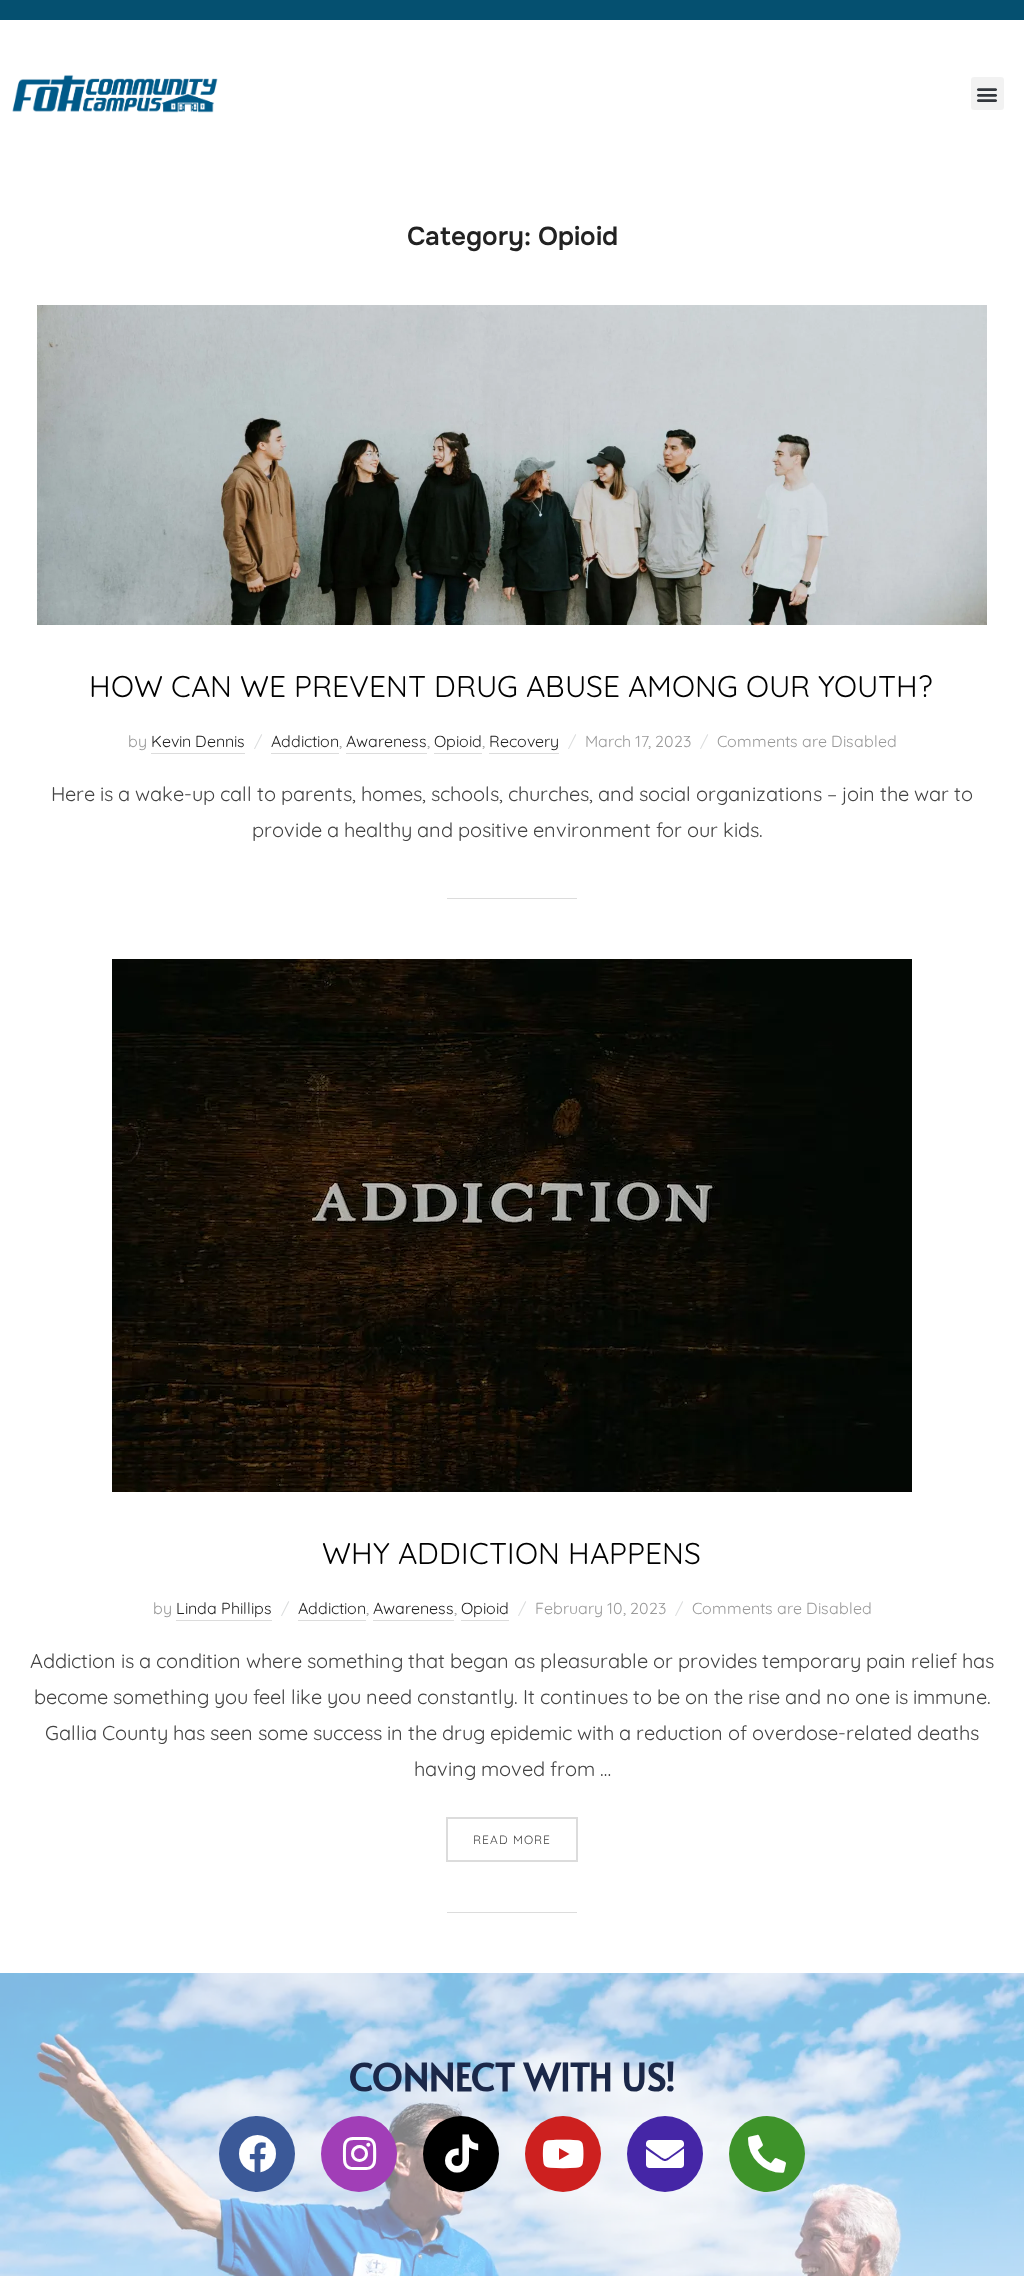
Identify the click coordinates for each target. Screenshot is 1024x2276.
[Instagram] (359, 2154)
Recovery (524, 741)
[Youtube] (563, 2154)
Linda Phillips (224, 1608)
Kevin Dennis (198, 741)
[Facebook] (257, 2154)
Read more (525, 1832)
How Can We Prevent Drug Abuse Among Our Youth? (511, 686)
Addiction (305, 741)
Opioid (458, 741)
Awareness (386, 741)
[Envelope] (665, 2154)
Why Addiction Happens (511, 1553)
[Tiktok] (461, 2154)
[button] (987, 93)
